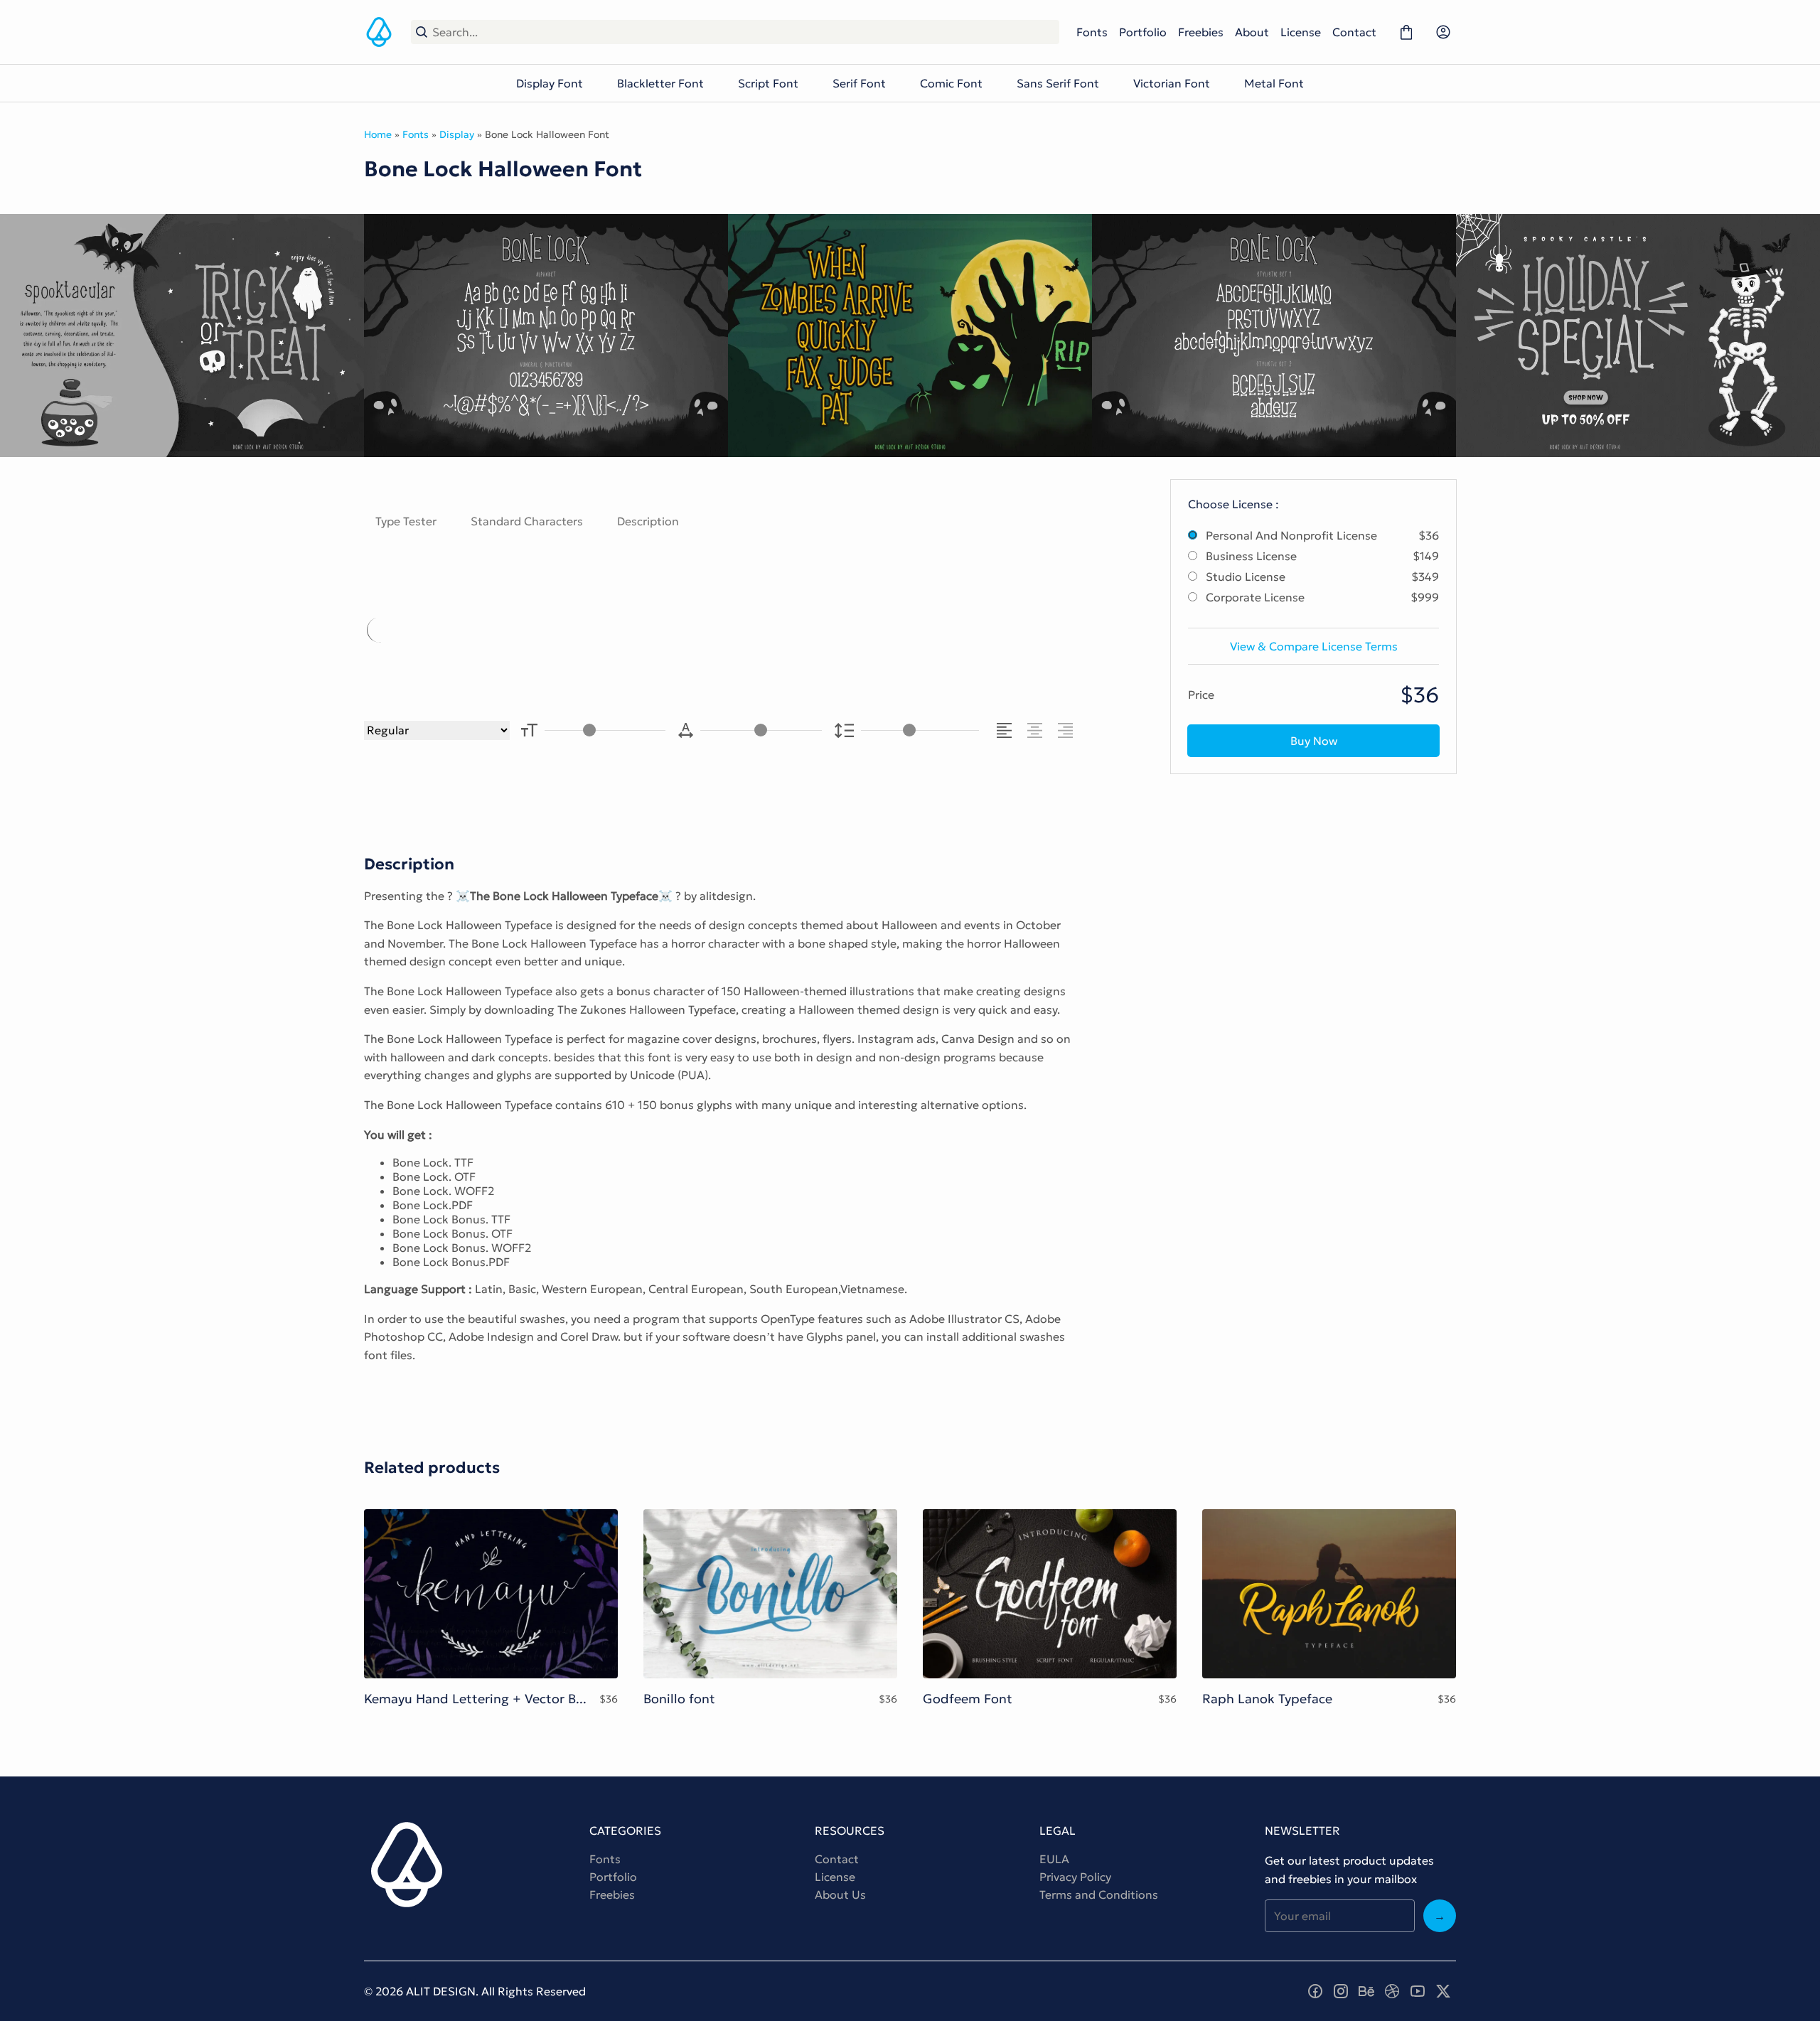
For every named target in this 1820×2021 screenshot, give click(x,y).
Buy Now (1314, 741)
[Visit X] (1443, 1991)
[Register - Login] (1443, 32)
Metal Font (1274, 83)
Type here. (530, 629)
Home (378, 134)
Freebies (1201, 32)
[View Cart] (1406, 32)
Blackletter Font (660, 83)
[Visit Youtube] (1418, 1991)
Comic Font (951, 83)
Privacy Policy (1075, 1877)
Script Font (768, 83)
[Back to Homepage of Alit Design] (379, 32)
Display (457, 134)
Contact (1354, 32)
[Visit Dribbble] (1392, 1991)
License (1301, 32)
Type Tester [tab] (406, 521)
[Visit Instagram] (1341, 1991)
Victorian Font (1172, 83)
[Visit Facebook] (1315, 1991)
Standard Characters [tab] (527, 521)
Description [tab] (648, 521)
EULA (1054, 1859)
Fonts (1092, 32)
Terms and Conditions (1099, 1894)
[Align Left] (1006, 730)
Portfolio (1143, 32)
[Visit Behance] (1366, 1991)
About (1252, 32)
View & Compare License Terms (1314, 646)
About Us (840, 1894)
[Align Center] (1037, 730)
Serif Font (859, 83)
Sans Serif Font (1058, 83)
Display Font (550, 83)
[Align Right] (1067, 730)
